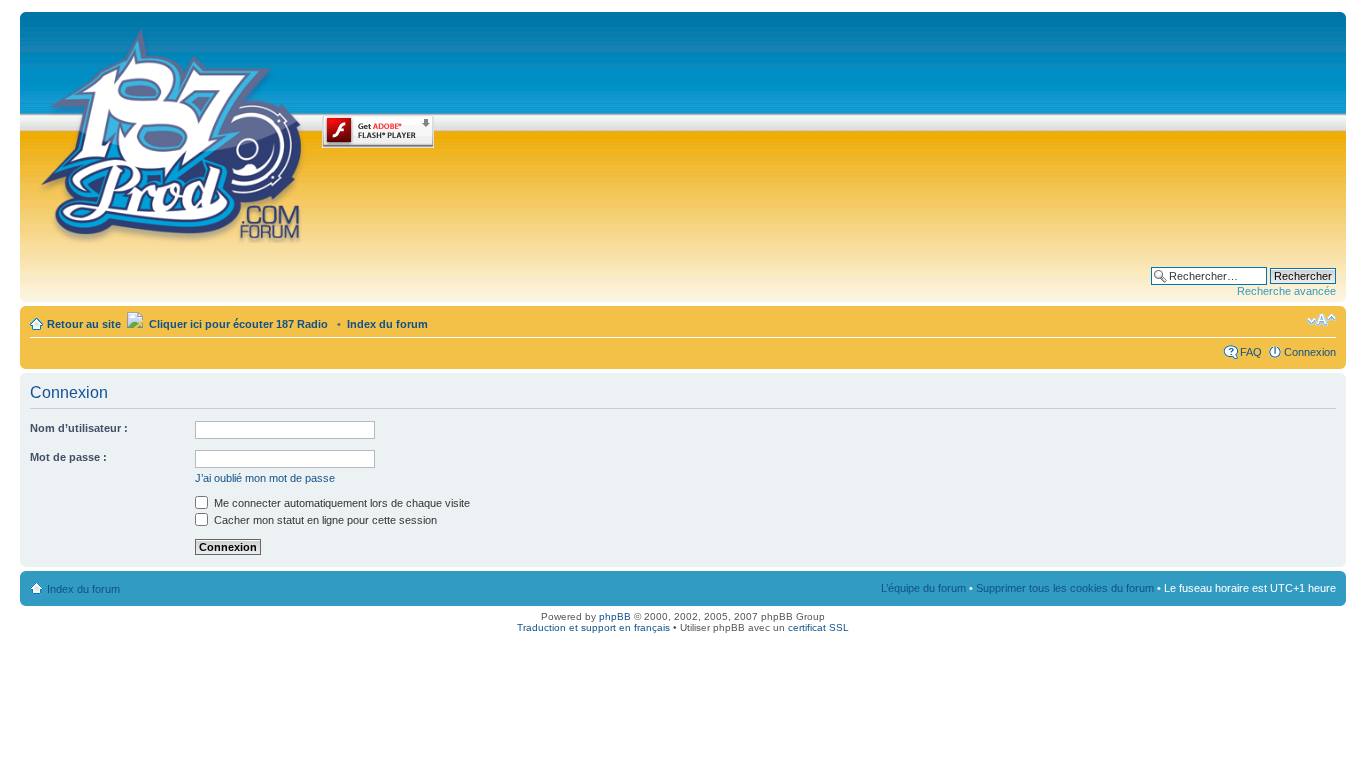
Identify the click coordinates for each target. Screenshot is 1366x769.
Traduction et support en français (593, 627)
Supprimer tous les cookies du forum (1065, 588)
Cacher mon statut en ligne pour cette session (324, 520)
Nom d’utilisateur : (79, 428)
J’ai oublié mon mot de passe (265, 478)
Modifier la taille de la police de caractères (1321, 320)
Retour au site (84, 324)
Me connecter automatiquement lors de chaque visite (340, 503)
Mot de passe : (68, 457)
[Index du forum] (173, 132)
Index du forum (387, 324)
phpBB (615, 616)
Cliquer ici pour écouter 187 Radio (237, 324)
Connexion (1310, 352)
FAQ (1251, 352)
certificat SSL (818, 627)
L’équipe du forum (923, 588)
